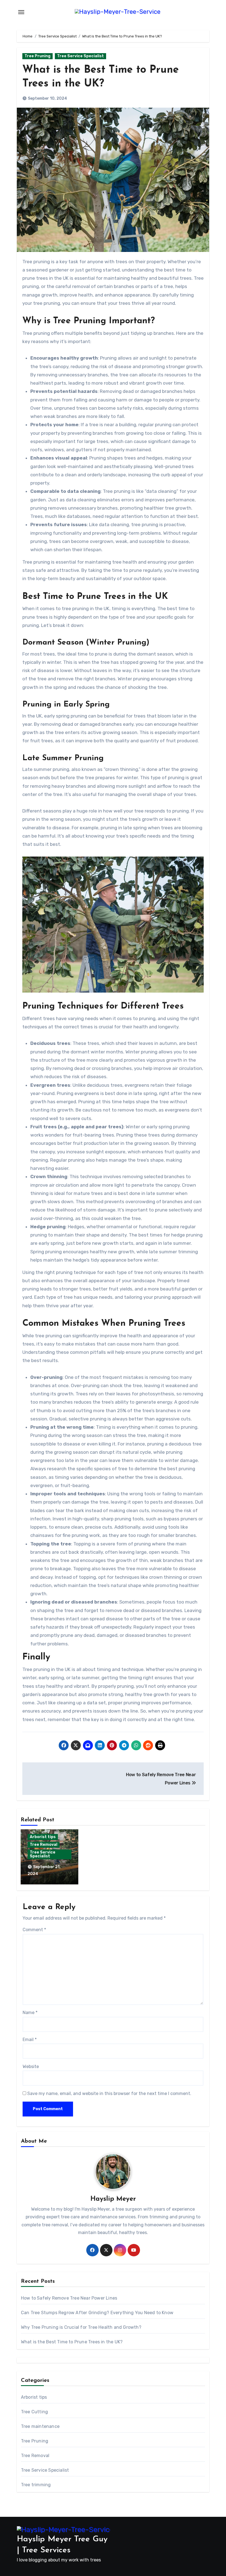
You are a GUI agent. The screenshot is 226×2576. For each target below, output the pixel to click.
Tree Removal (44, 1845)
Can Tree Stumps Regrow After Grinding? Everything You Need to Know (97, 2313)
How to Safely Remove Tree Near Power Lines (69, 2298)
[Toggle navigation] (21, 12)
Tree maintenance (40, 2426)
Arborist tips (43, 1837)
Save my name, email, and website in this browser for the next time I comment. (109, 2093)
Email (30, 2040)
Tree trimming (36, 2485)
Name (30, 2013)
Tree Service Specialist (80, 56)
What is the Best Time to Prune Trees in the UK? (72, 2342)
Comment (34, 1930)
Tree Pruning (37, 56)
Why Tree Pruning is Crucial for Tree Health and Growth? (81, 2327)
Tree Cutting (34, 2412)
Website (31, 2066)
